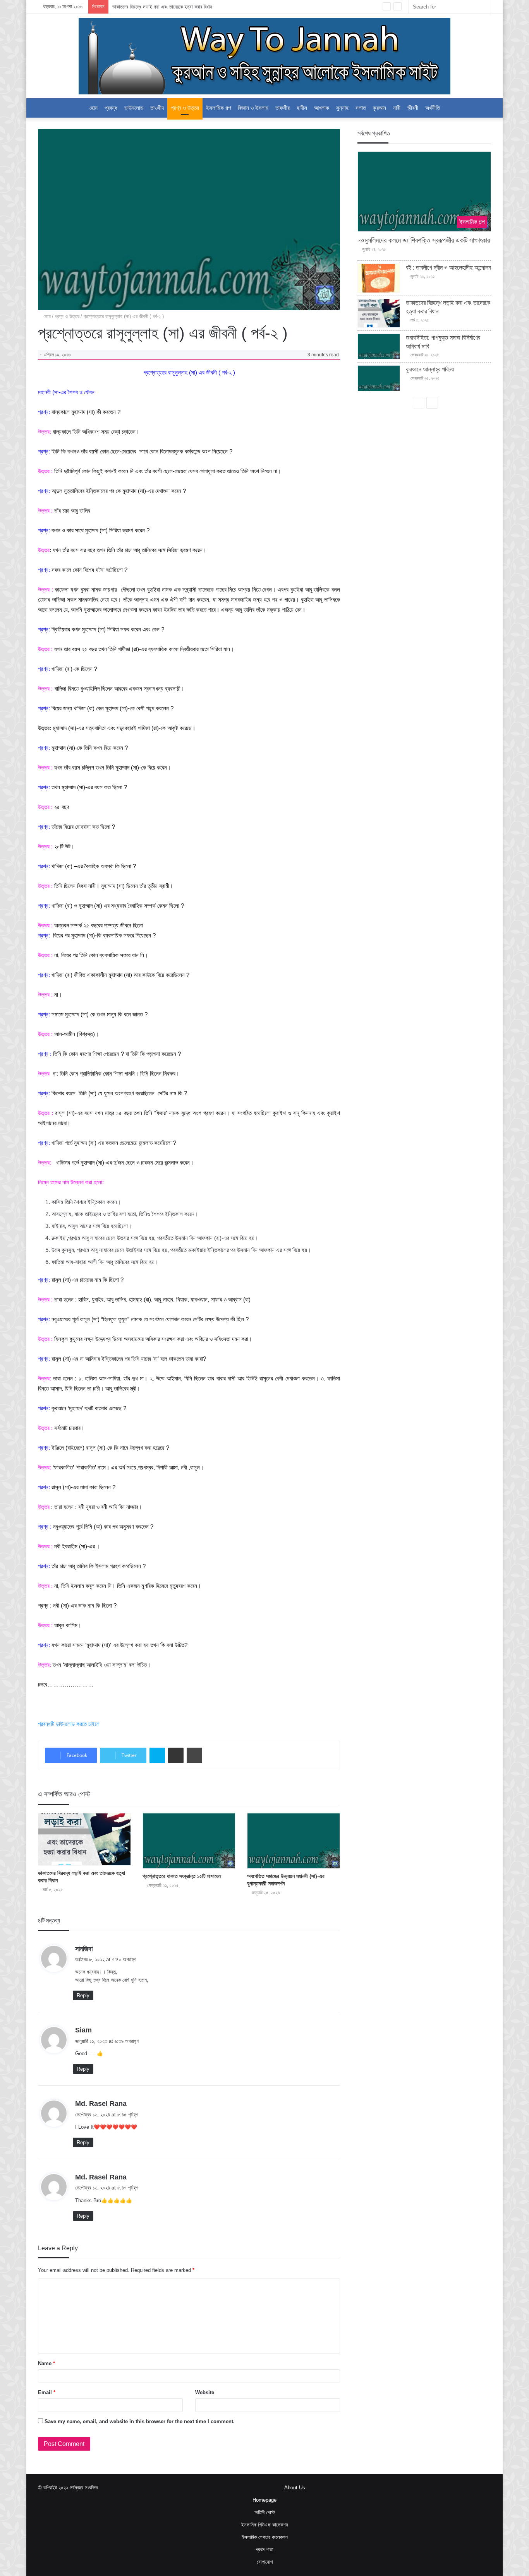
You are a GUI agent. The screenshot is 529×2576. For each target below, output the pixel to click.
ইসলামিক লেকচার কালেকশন (265, 2537)
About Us (295, 2488)
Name (46, 2363)
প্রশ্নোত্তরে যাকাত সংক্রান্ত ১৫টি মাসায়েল (182, 1876)
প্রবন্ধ (111, 108)
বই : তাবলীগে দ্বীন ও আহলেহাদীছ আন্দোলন (448, 268)
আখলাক (322, 108)
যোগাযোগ (265, 2562)
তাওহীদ (157, 108)
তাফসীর (283, 108)
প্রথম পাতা (264, 2549)
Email (47, 2392)
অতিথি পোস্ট (265, 2512)
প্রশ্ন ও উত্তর (185, 108)
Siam (83, 2030)
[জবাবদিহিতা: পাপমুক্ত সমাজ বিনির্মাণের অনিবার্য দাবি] (379, 346)
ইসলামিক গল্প (218, 108)
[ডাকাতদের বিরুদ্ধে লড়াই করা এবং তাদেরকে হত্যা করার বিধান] (84, 1839)
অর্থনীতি (433, 108)
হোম (94, 108)
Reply (83, 1995)
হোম (46, 316)
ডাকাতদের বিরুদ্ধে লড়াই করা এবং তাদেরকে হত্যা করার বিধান (162, 7)
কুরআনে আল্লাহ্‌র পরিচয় (430, 369)
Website (205, 2392)
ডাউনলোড (134, 108)
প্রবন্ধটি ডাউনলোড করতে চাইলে (69, 1724)
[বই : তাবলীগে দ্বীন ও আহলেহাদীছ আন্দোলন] (379, 278)
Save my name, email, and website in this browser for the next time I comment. (140, 2421)
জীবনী (413, 108)
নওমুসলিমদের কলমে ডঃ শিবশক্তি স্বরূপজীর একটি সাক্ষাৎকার (424, 240)
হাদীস (302, 108)
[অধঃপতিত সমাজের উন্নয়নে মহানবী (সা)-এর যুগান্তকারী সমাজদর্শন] (294, 1841)
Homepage (264, 2500)
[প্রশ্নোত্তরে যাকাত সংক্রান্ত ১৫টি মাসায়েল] (189, 1841)
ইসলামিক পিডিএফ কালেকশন (265, 2525)
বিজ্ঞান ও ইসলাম (253, 108)
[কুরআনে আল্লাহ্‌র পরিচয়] (379, 378)
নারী (397, 108)
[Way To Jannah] (264, 56)
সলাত (361, 108)
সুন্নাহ (342, 108)
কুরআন (380, 108)
